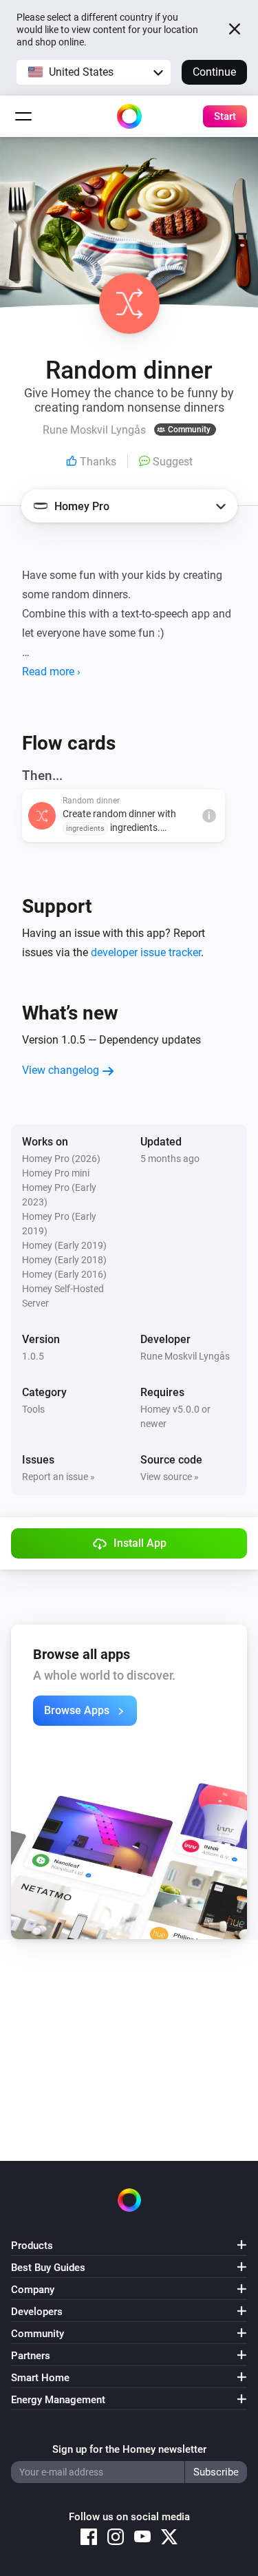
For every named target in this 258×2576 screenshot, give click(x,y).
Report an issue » (58, 1477)
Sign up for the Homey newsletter (129, 2449)
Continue (214, 72)
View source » (170, 1477)
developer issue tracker (146, 952)
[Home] (129, 116)
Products (32, 2246)
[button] (94, 72)
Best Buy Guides (48, 2268)
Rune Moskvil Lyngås (185, 1356)
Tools (33, 1409)
